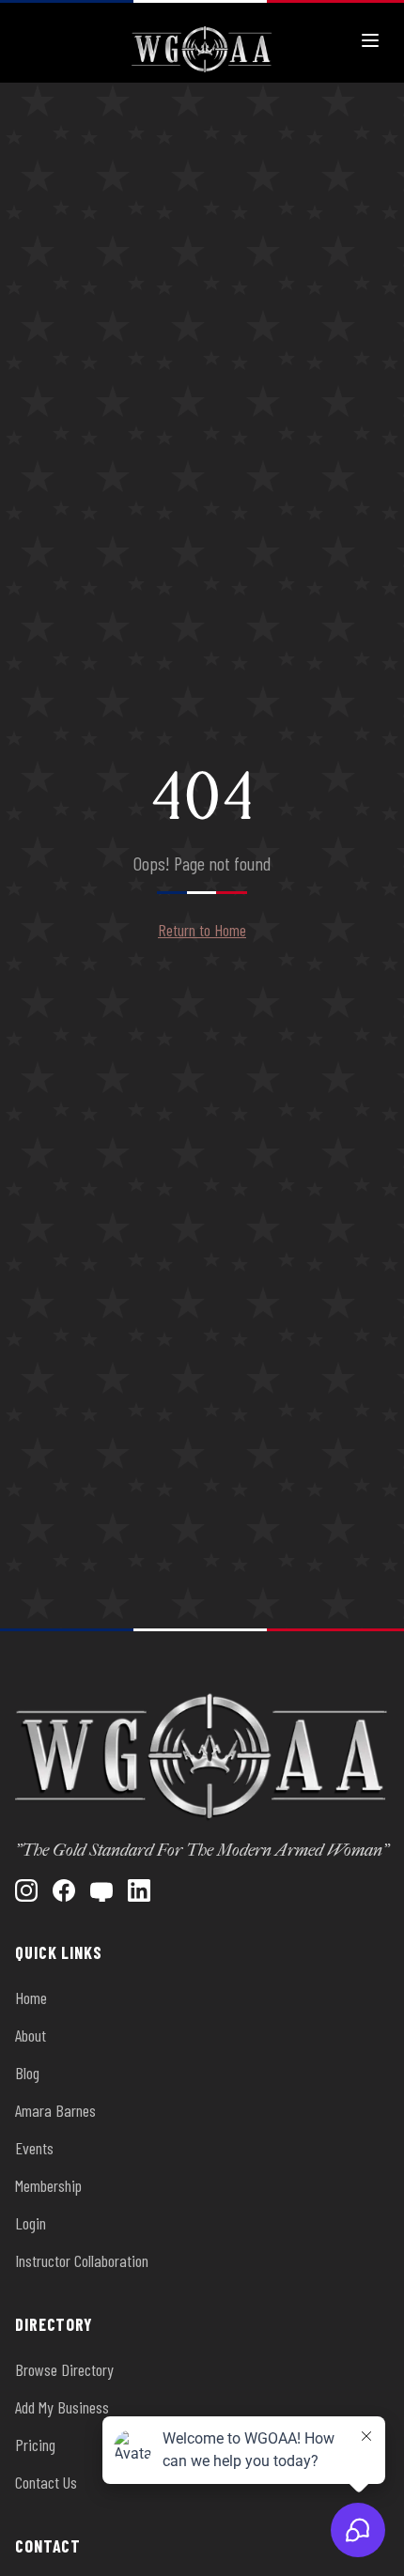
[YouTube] (101, 1890)
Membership (48, 2185)
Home (31, 1998)
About (31, 2035)
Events (34, 2148)
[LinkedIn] (139, 1890)
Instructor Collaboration (82, 2260)
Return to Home (202, 930)
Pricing (35, 2445)
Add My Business (62, 2407)
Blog (27, 2073)
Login (31, 2223)
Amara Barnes (55, 2110)
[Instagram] (26, 1890)
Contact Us (46, 2482)
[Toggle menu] (370, 40)
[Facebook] (64, 1890)
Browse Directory (64, 2369)
